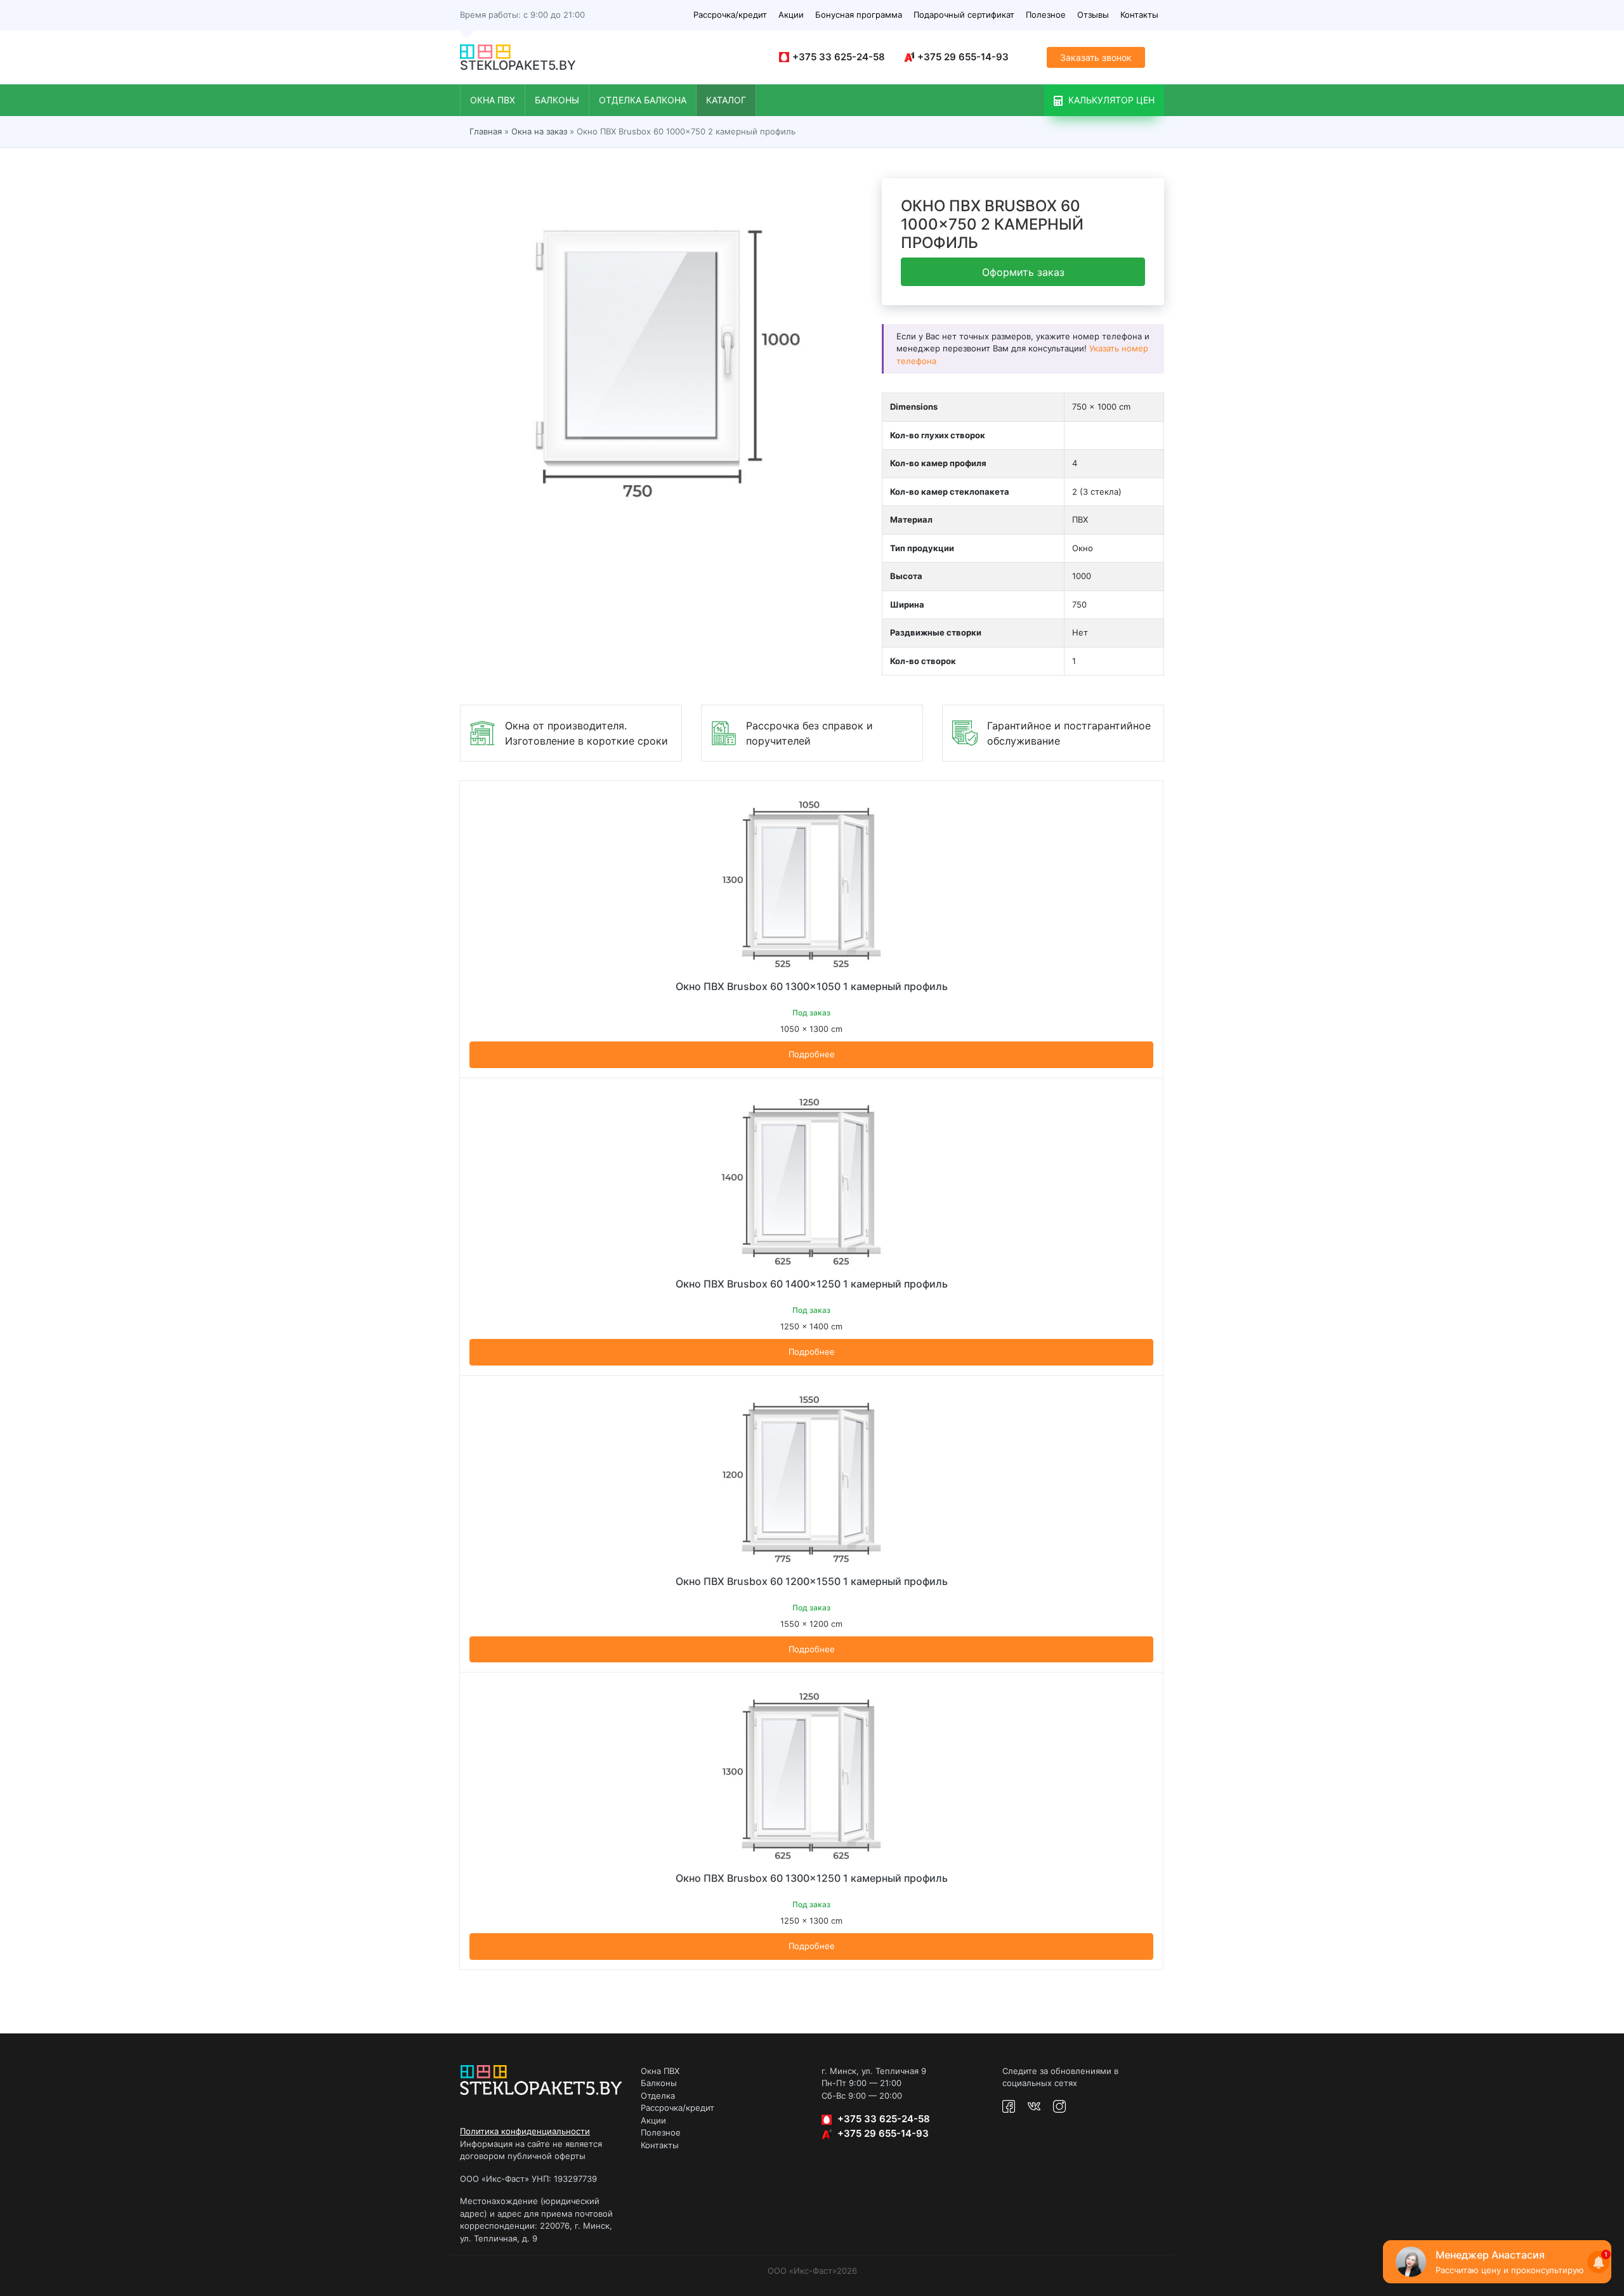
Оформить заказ (1023, 272)
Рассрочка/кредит (730, 15)
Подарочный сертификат (964, 15)
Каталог (726, 100)
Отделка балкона (643, 100)
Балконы (557, 100)
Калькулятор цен (1110, 100)
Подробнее (812, 1054)
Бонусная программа (859, 15)
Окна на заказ (539, 131)
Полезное (1046, 15)
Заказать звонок (1096, 57)
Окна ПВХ (493, 100)
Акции (791, 15)
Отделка (658, 2096)
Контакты (1139, 15)
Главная (486, 131)
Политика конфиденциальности (525, 2131)
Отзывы (1093, 15)
